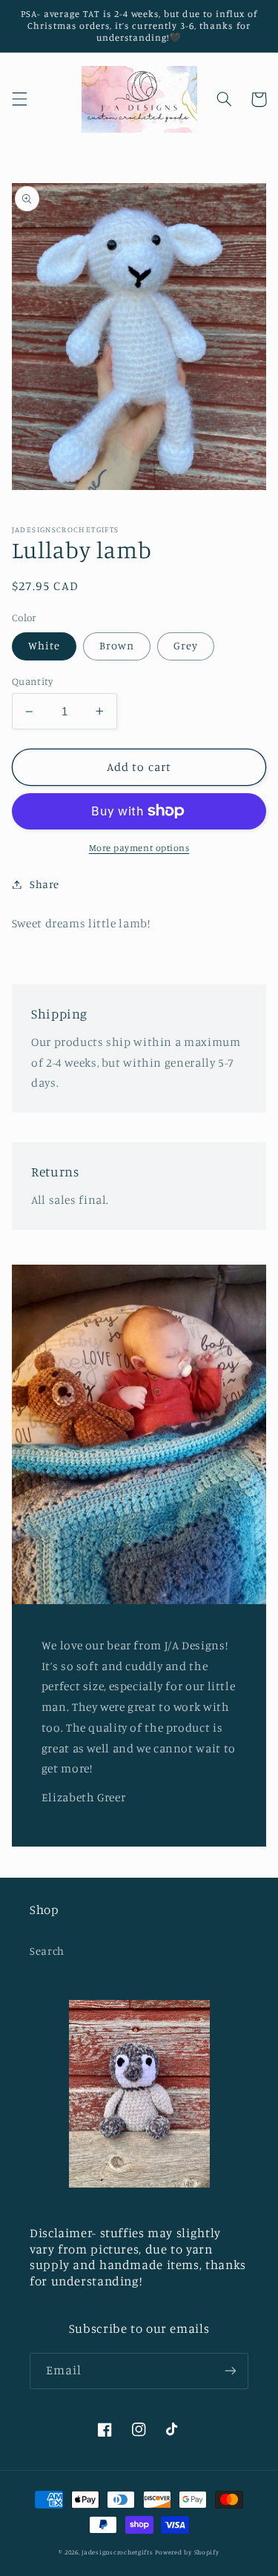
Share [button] (44, 884)
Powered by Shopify (187, 2552)
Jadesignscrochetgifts (117, 2552)
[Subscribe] (231, 2371)
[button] (19, 99)
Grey (186, 645)
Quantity (32, 681)
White (44, 645)
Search (47, 1951)
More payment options (139, 848)
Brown (117, 645)
